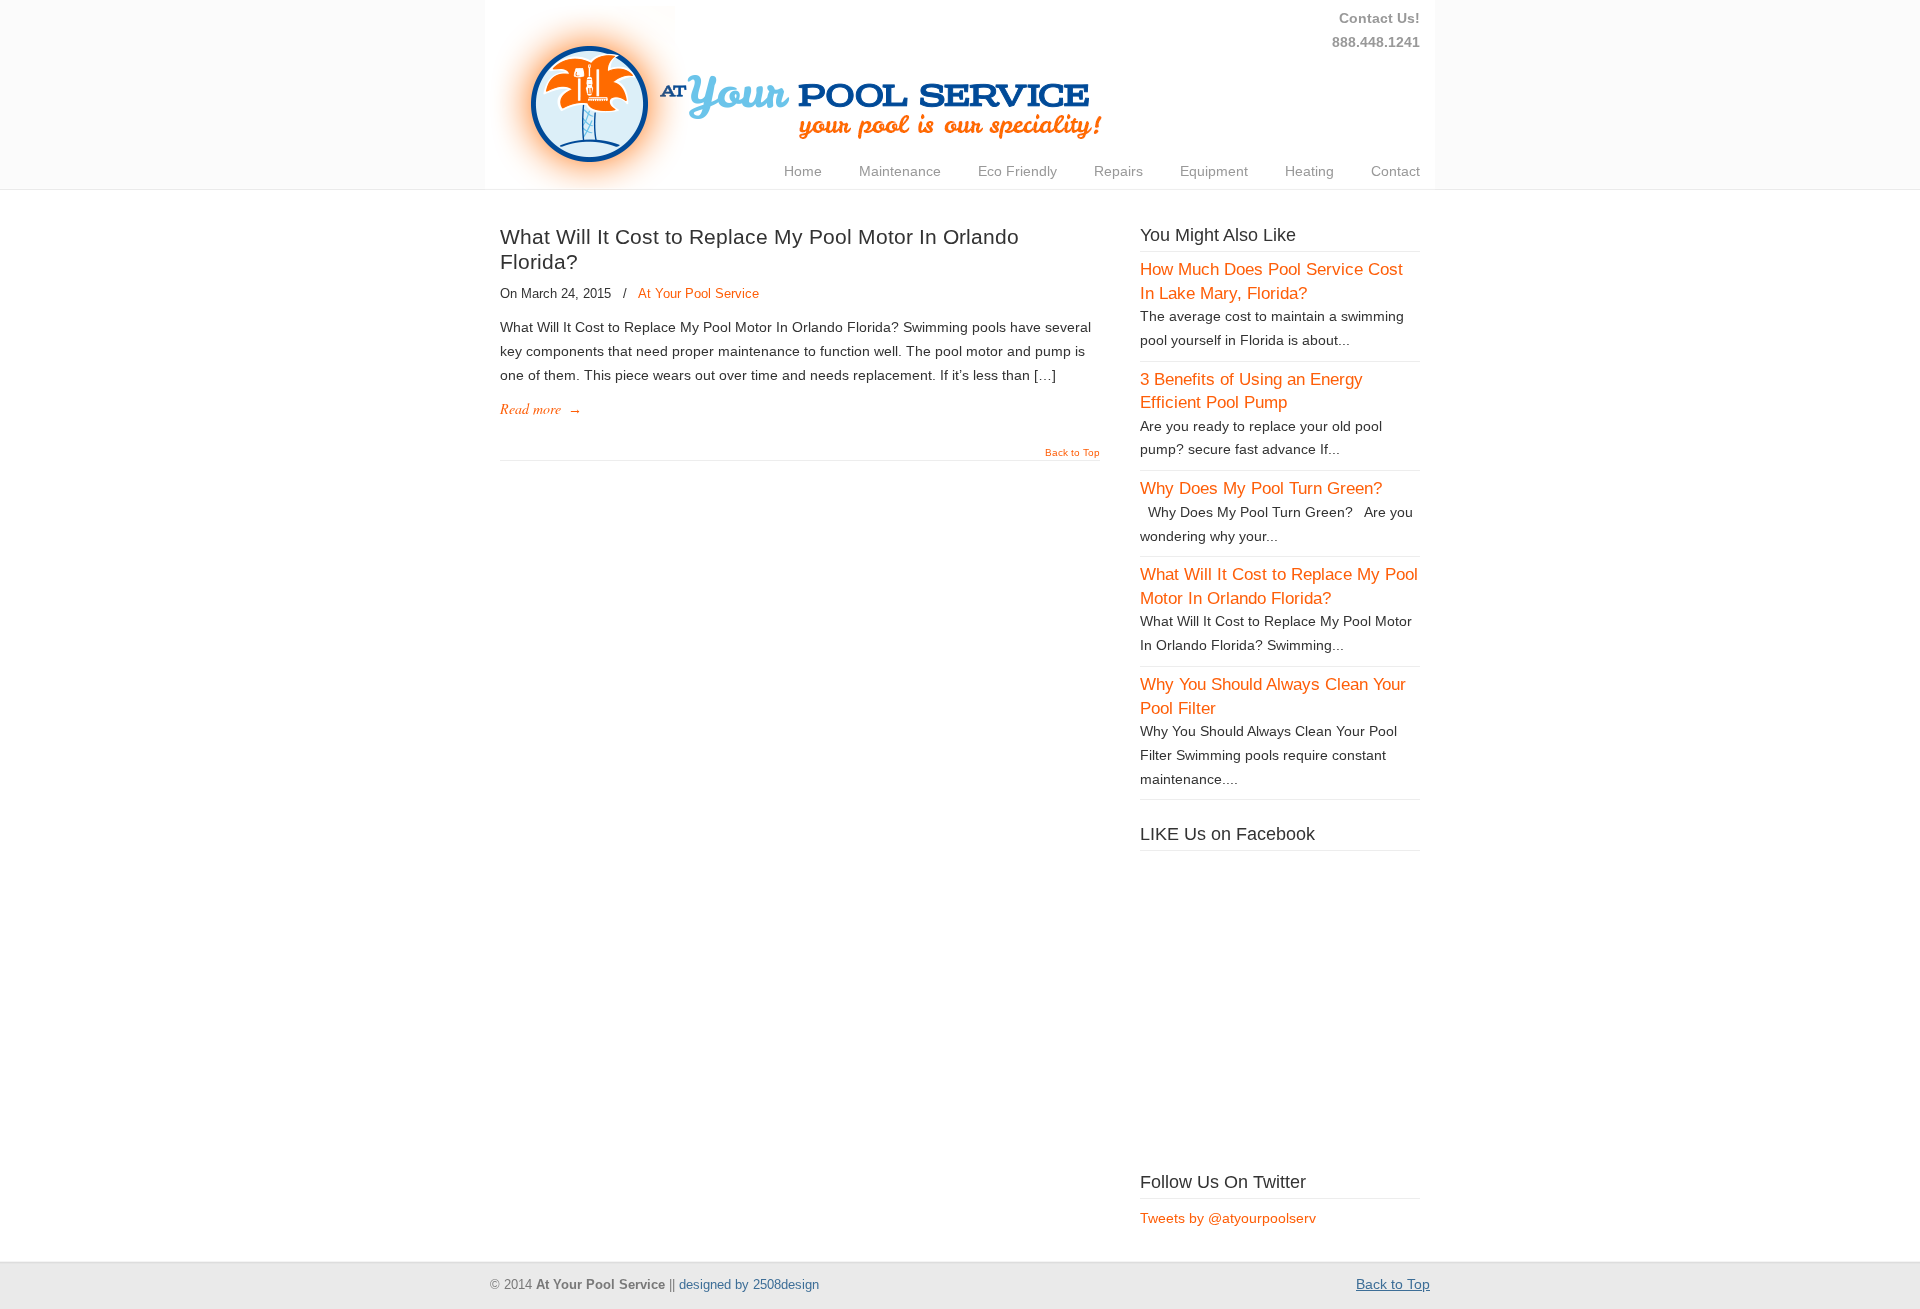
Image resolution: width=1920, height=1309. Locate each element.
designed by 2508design (749, 1285)
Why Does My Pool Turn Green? (1261, 488)
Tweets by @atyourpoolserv (1228, 1218)
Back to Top (1072, 453)
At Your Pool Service (698, 293)
